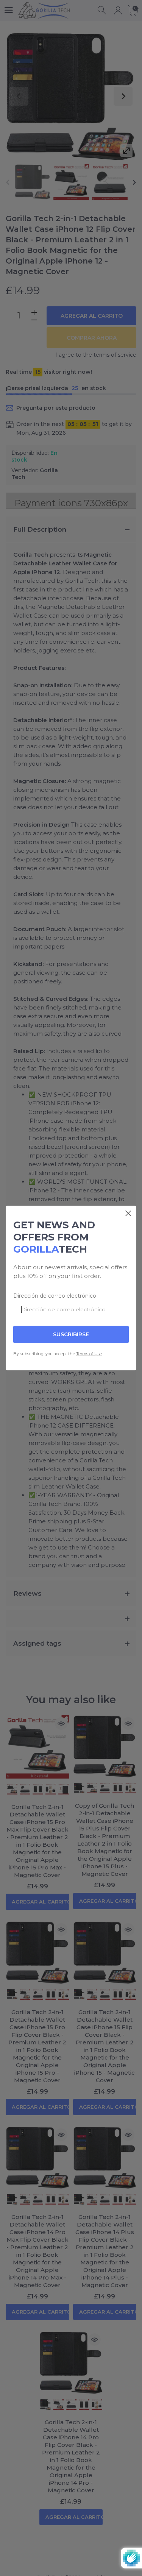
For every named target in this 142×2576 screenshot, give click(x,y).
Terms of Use (89, 1354)
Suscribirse (71, 1334)
